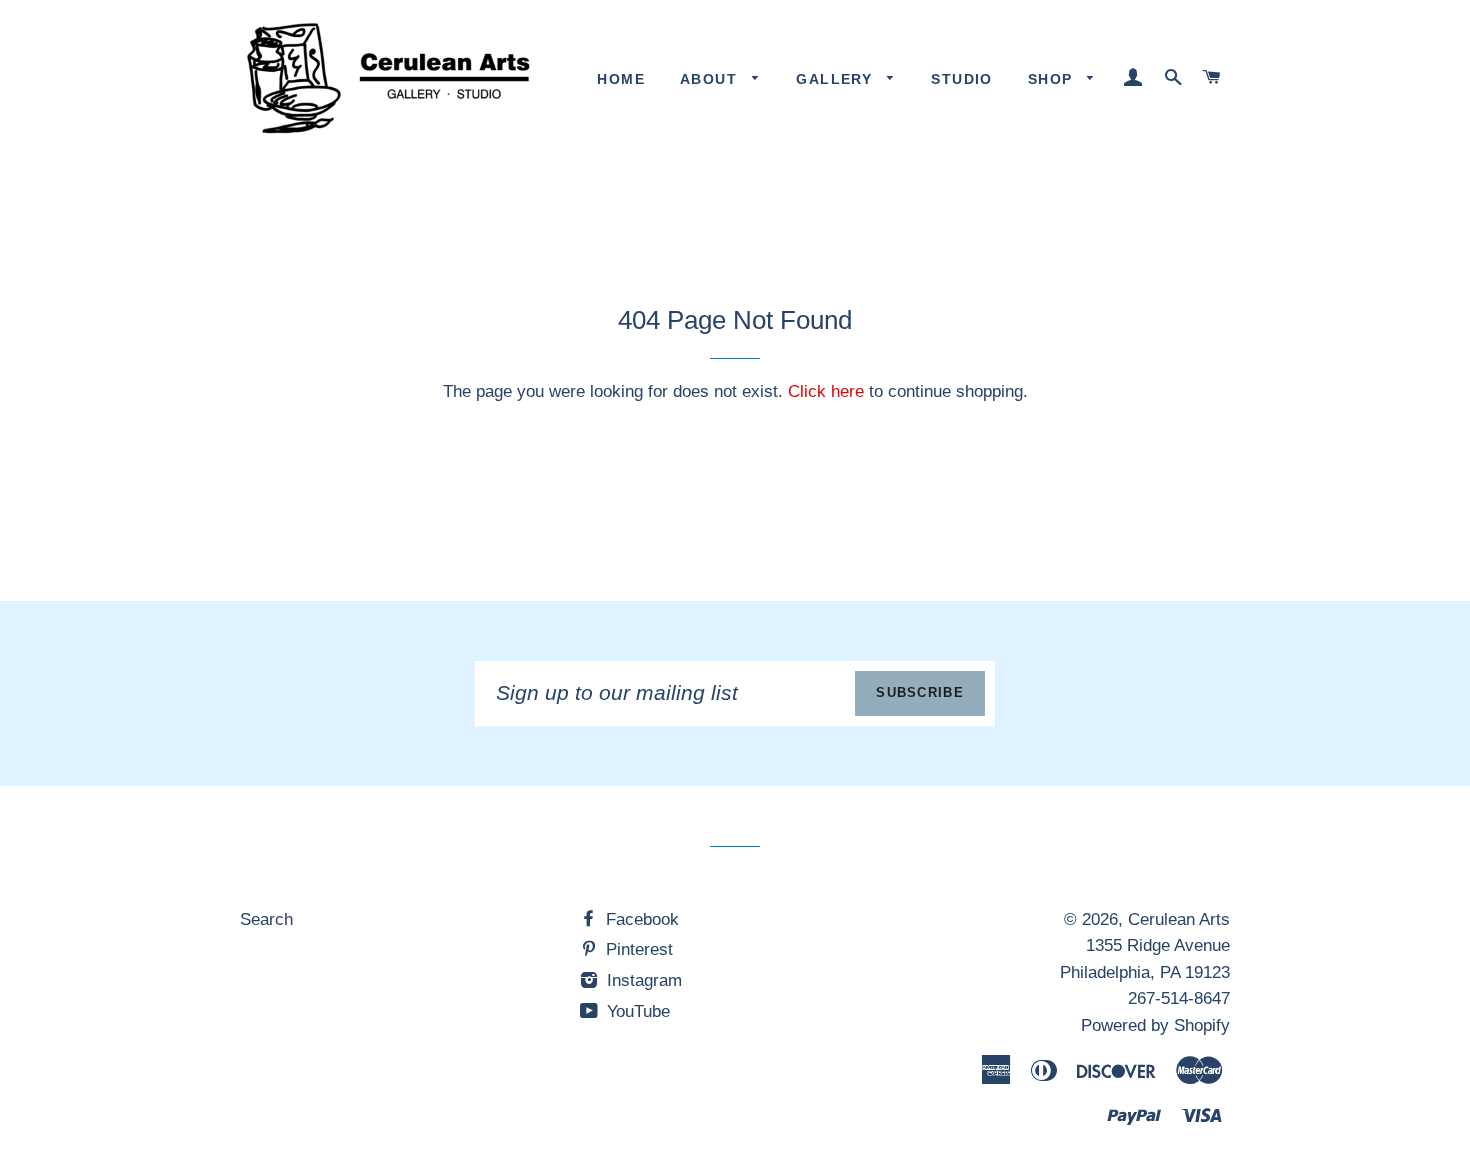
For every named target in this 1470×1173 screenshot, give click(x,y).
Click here (826, 391)
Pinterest (637, 949)
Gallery (836, 79)
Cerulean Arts (1179, 919)
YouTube (636, 1011)
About (711, 79)
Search (266, 919)
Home (621, 79)
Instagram (642, 980)
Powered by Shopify (1155, 1025)
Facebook (640, 919)
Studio (961, 79)
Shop (1053, 79)
